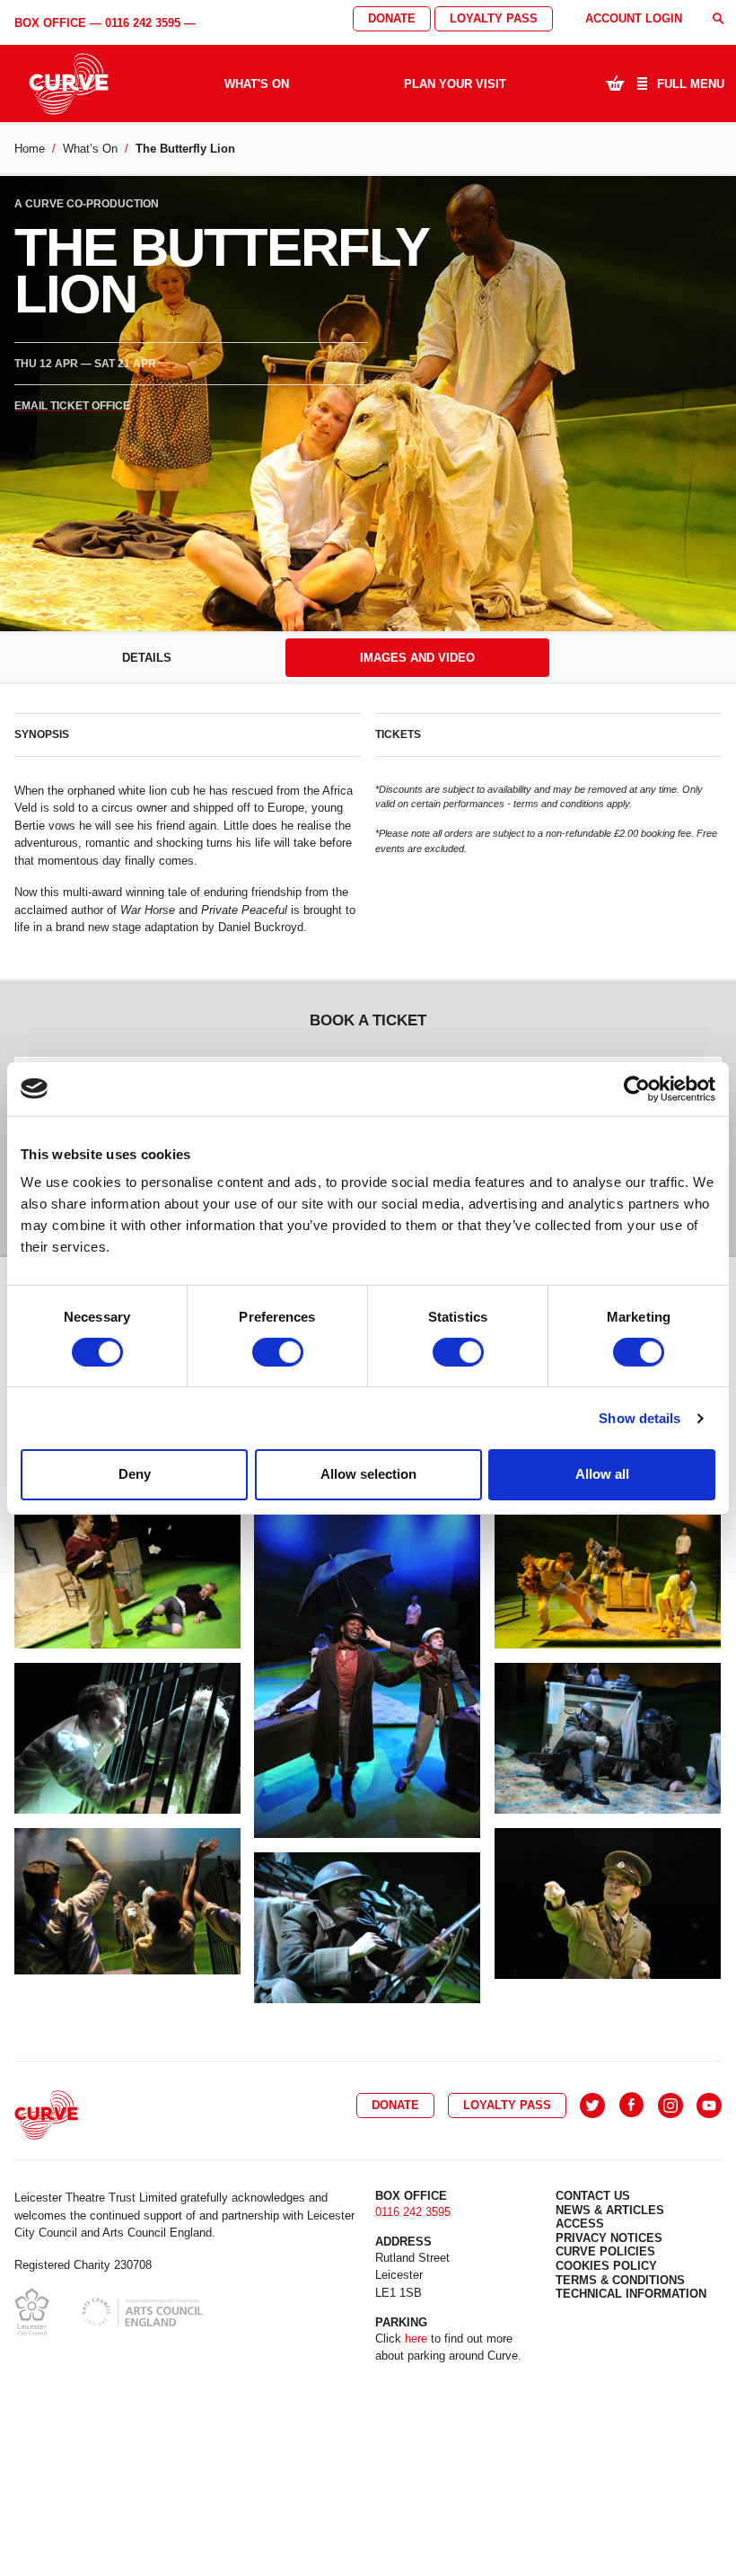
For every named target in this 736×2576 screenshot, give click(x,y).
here (416, 2339)
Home (30, 149)
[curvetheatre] (709, 2106)
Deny (135, 1474)
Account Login (634, 18)
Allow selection (368, 1474)
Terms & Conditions (620, 2280)
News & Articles (610, 2210)
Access (580, 2224)
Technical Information (631, 2294)
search (718, 18)
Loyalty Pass (494, 18)
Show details (640, 1418)
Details (147, 658)
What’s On (90, 149)
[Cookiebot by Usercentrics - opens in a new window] (637, 1088)
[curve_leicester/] (670, 2106)
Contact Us (593, 2196)
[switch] (278, 1352)
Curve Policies (605, 2251)
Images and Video (417, 658)
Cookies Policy (606, 2266)
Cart (615, 83)
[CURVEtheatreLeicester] (631, 2106)
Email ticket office (72, 406)
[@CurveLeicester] (592, 2106)
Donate (392, 18)
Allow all (602, 1474)
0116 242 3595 (143, 23)
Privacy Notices (609, 2238)
